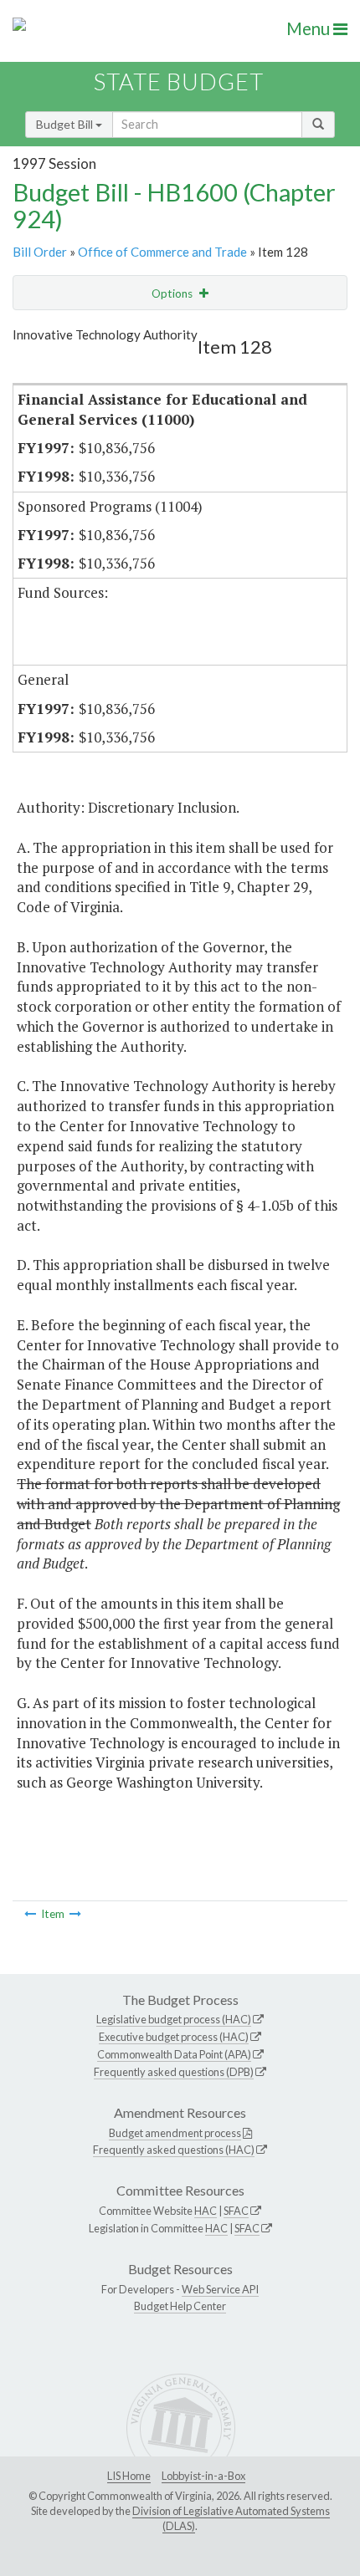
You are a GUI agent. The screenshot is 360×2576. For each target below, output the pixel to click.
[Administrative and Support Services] (75, 1914)
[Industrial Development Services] (30, 1914)
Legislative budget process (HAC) (174, 2019)
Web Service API (220, 2289)
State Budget (179, 82)
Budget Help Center (180, 2306)
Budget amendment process (175, 2133)
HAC (206, 2211)
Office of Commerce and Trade (162, 252)
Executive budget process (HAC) (174, 2037)
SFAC (236, 2211)
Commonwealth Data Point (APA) (174, 2054)
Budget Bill (66, 124)
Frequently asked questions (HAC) (174, 2150)
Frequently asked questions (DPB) (174, 2072)
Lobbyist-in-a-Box (203, 2476)
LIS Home (129, 2476)
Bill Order (40, 252)
